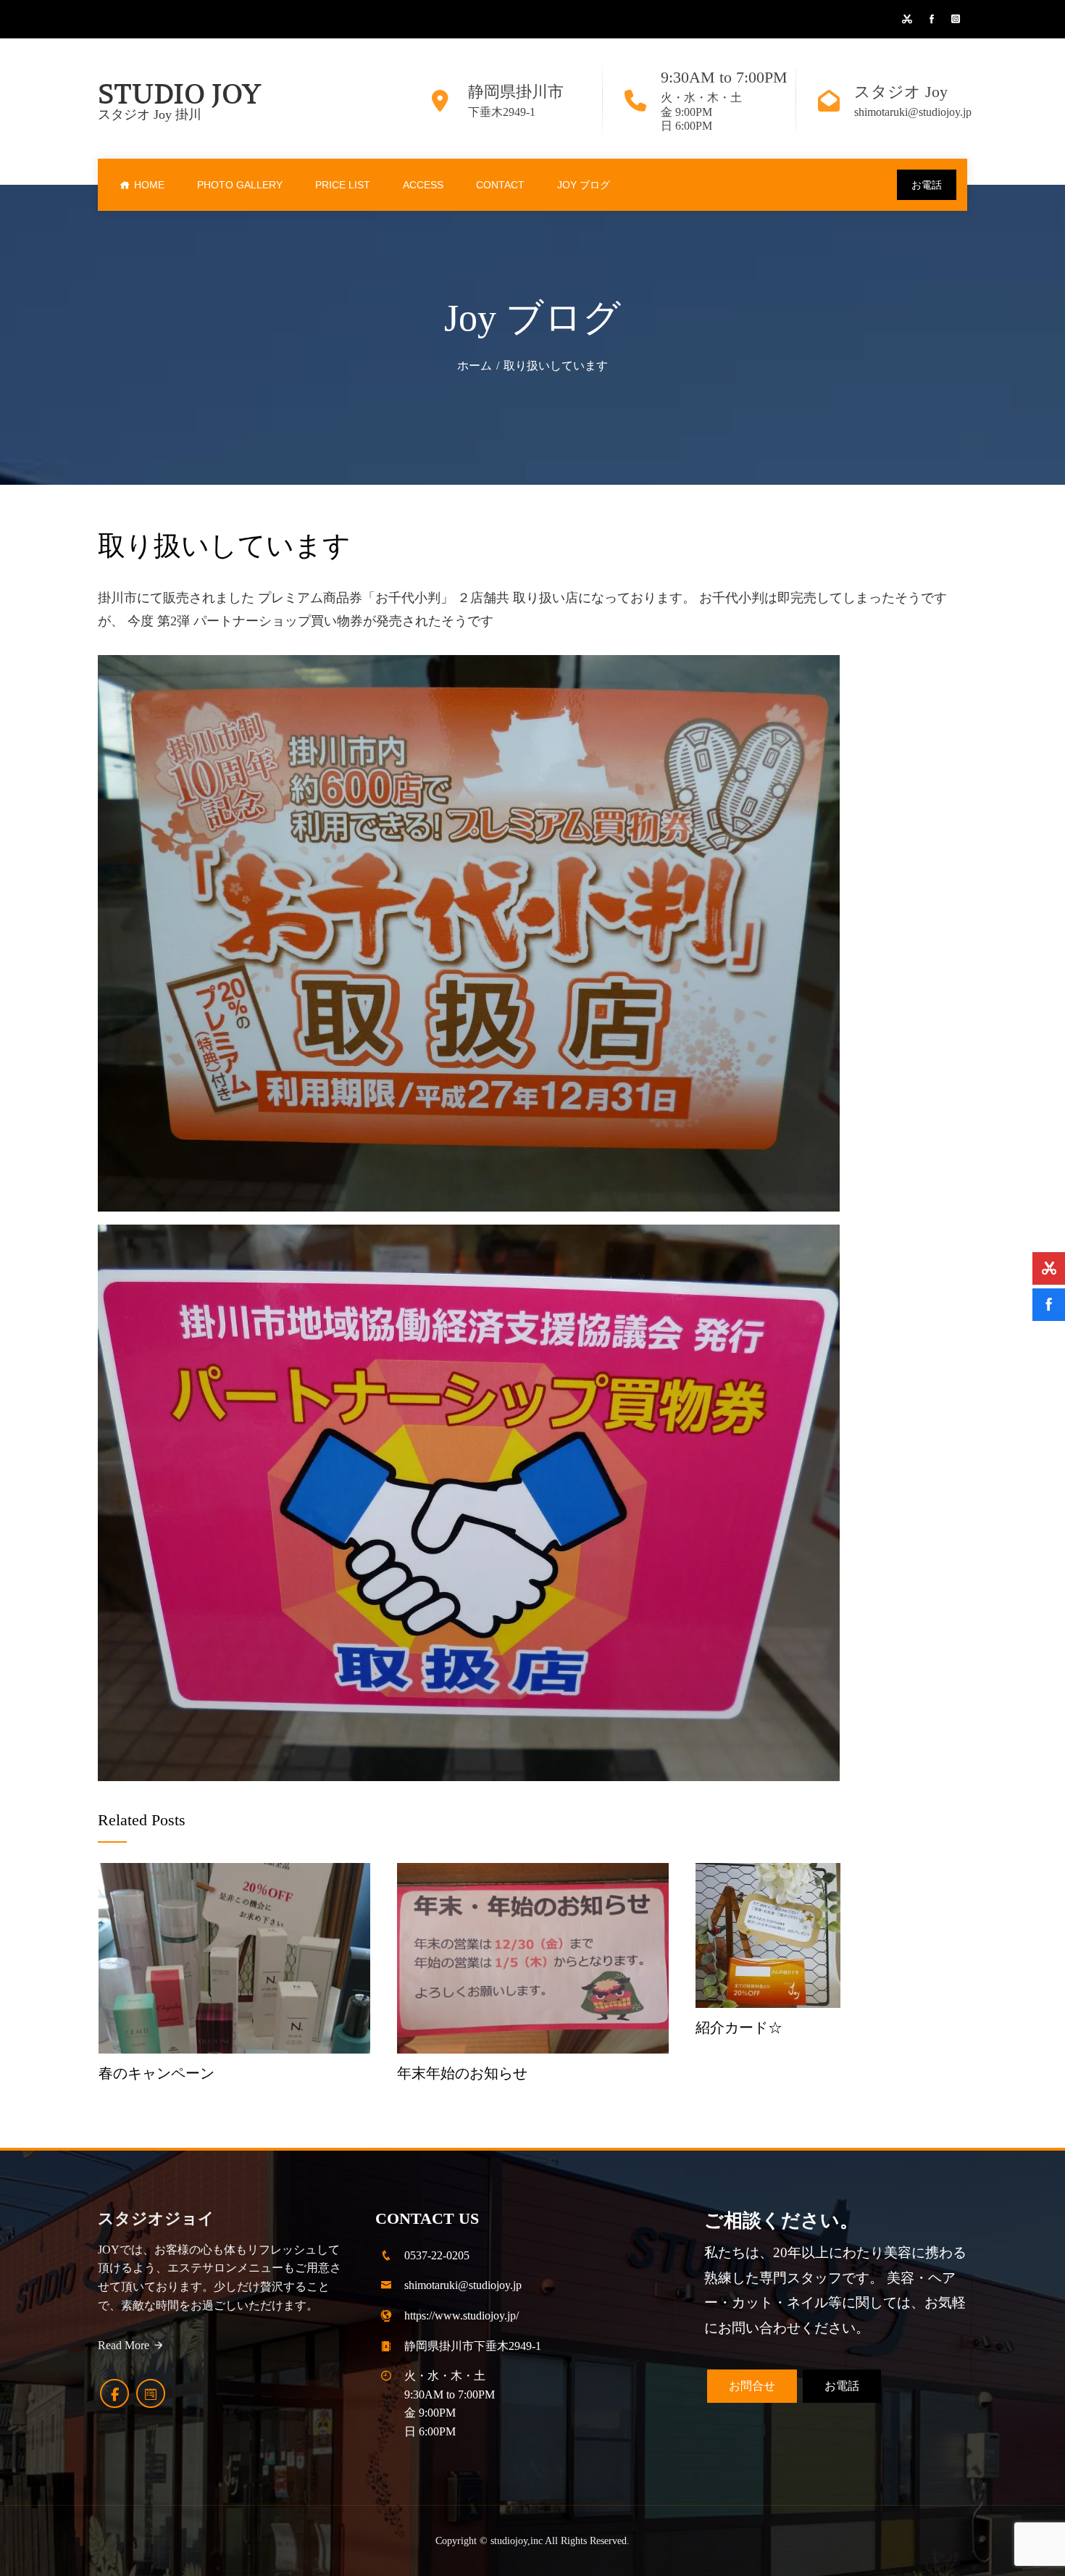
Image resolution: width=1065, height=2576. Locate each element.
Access (423, 185)
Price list (343, 185)
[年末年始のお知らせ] (533, 1956)
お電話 (927, 185)
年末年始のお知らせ (462, 2073)
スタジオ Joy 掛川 (150, 114)
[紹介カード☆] (768, 1934)
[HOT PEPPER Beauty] (151, 2393)
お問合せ (752, 2386)
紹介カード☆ (739, 2027)
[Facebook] (114, 2393)
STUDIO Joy (179, 94)
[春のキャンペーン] (234, 1956)
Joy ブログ (584, 185)
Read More (124, 2345)
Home (149, 185)
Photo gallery (240, 185)
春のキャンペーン (156, 2073)
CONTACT (500, 185)
